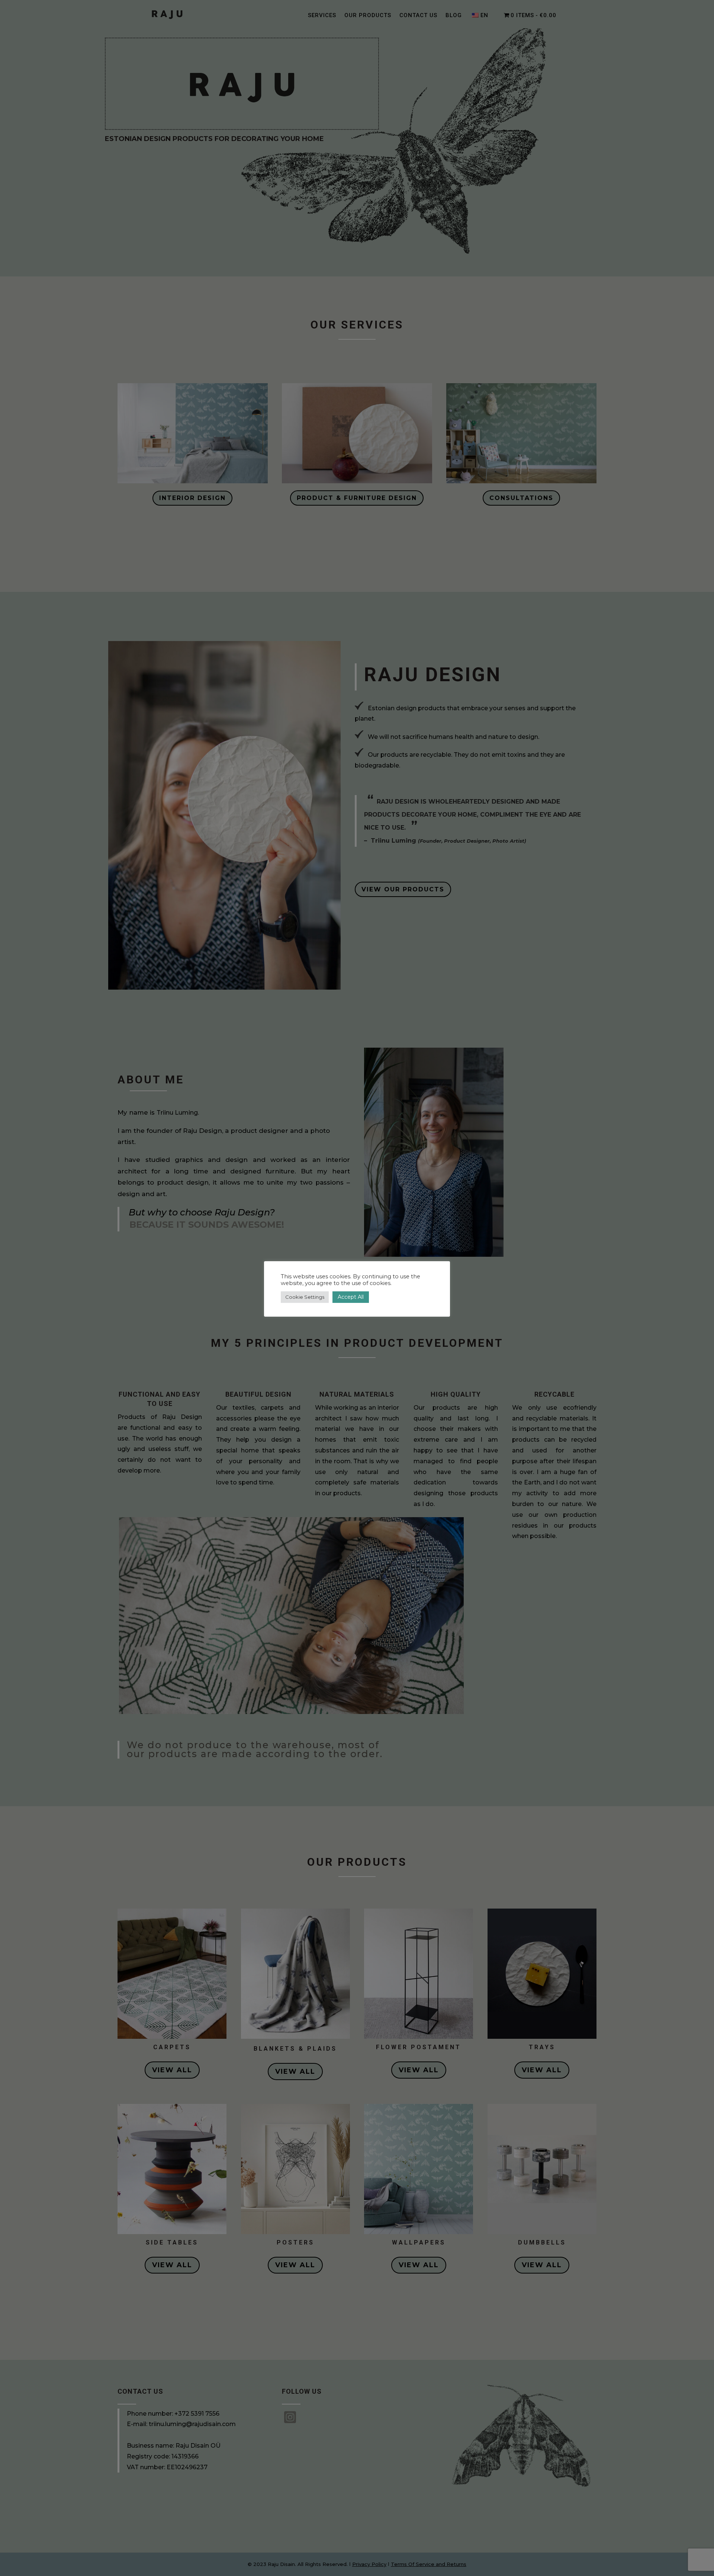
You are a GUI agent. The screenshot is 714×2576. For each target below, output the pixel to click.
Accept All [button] (351, 1297)
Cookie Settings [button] (305, 1297)
